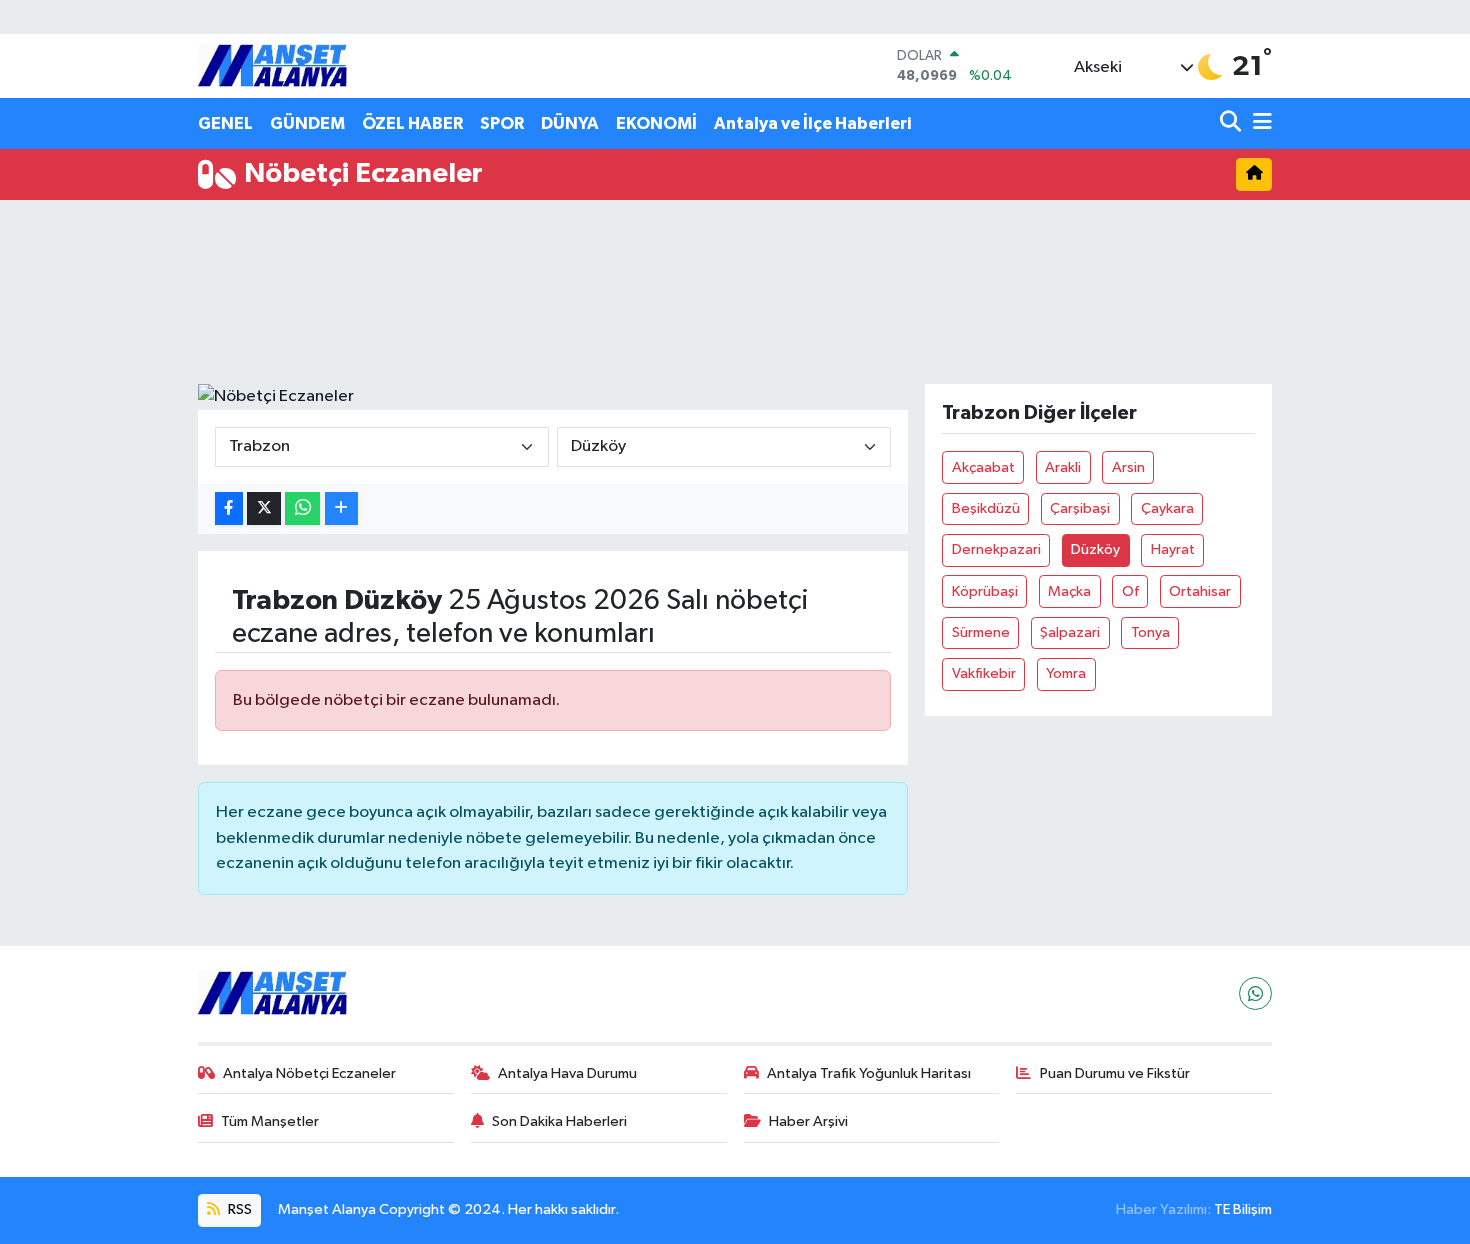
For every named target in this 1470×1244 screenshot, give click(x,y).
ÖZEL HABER (412, 123)
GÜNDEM (307, 123)
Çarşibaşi (1080, 508)
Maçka (1069, 591)
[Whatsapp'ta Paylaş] (302, 508)
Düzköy (1095, 549)
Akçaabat (983, 467)
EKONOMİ (656, 123)
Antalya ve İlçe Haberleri (812, 123)
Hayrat (1173, 549)
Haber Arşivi (808, 1121)
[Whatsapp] (1255, 993)
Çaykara (1167, 508)
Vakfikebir (984, 673)
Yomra (1066, 673)
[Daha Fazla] (341, 508)
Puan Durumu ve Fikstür (1115, 1073)
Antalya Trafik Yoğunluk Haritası (869, 1073)
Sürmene (981, 632)
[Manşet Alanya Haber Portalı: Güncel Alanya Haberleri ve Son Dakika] (273, 65)
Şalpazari (1070, 632)
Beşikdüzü (986, 508)
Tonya (1150, 632)
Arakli (1063, 467)
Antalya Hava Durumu (567, 1073)
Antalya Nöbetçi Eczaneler (309, 1073)
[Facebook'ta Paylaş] (229, 508)
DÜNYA (570, 123)
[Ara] (1232, 123)
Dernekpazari (996, 549)
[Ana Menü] (1259, 123)
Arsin (1128, 467)
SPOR (502, 123)
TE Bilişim (1243, 1209)
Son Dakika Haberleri (559, 1121)
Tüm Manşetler (270, 1121)
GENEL (225, 123)
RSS (238, 1209)
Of (1130, 591)
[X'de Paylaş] (264, 508)
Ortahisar (1200, 591)
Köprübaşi (985, 591)
